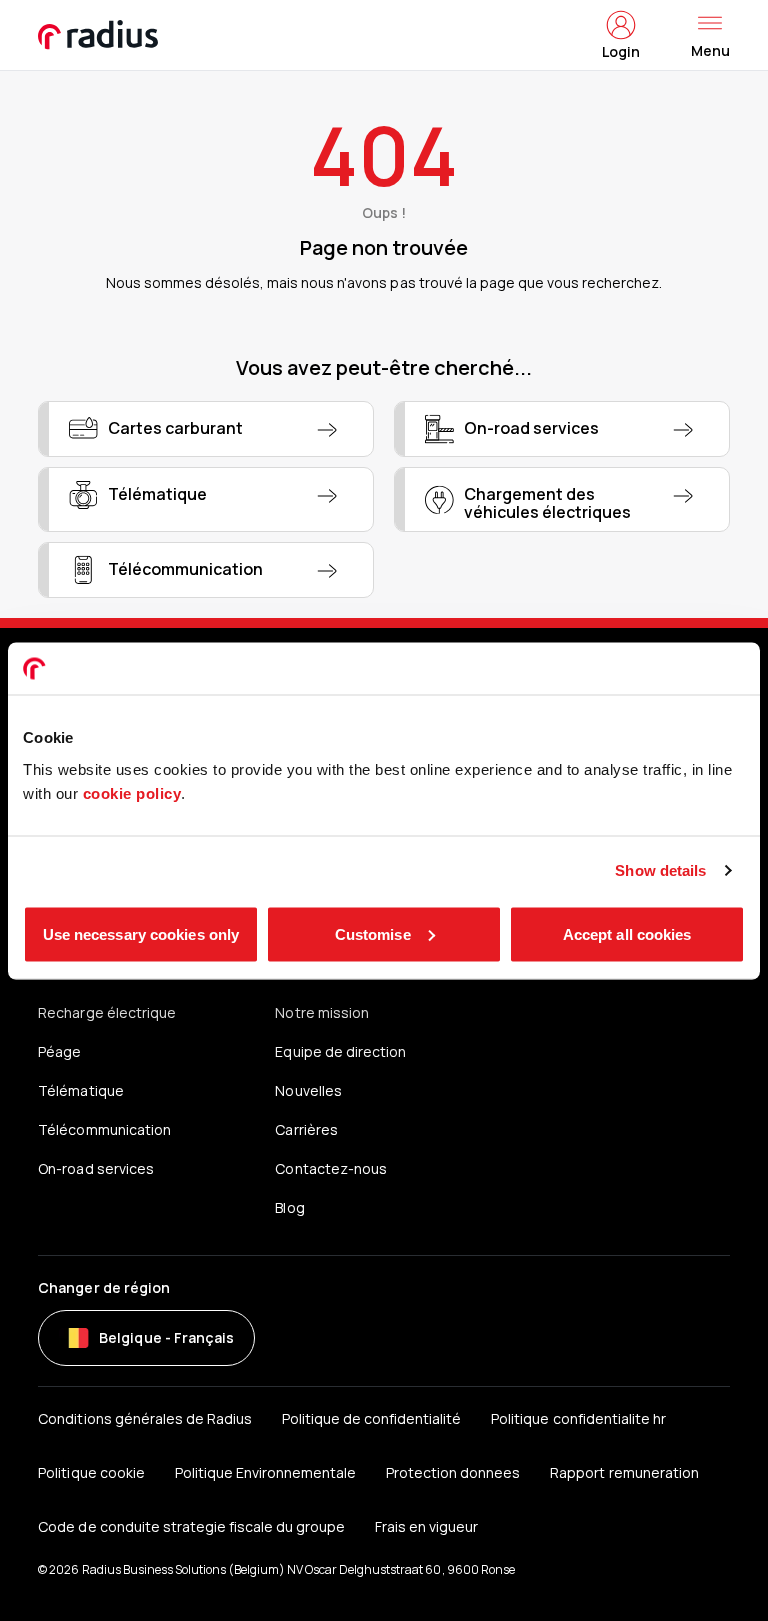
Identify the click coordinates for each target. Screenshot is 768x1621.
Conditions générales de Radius (144, 1418)
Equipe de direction (340, 1051)
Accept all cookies (627, 933)
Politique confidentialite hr (578, 1418)
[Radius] (99, 35)
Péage (59, 1051)
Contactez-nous (330, 1168)
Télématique (80, 1090)
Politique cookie (91, 1472)
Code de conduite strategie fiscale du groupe (191, 1526)
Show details (660, 870)
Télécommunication (104, 1129)
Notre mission (321, 1012)
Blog (289, 1207)
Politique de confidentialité (371, 1418)
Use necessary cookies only (141, 933)
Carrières (306, 1129)
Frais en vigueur (426, 1526)
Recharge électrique (106, 1012)
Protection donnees (453, 1472)
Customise (373, 933)
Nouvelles (308, 1090)
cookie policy (132, 792)
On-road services (95, 1168)
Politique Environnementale (265, 1472)
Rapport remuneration (624, 1472)
